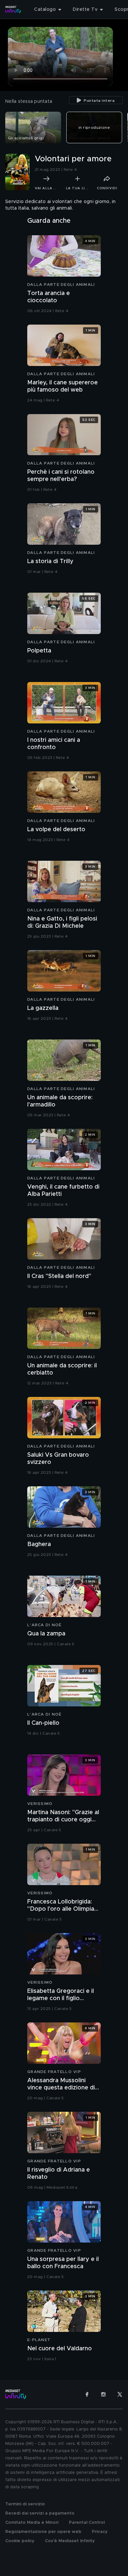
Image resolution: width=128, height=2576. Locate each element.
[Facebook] (87, 2394)
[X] (120, 2394)
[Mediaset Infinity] (13, 10)
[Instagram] (103, 2394)
